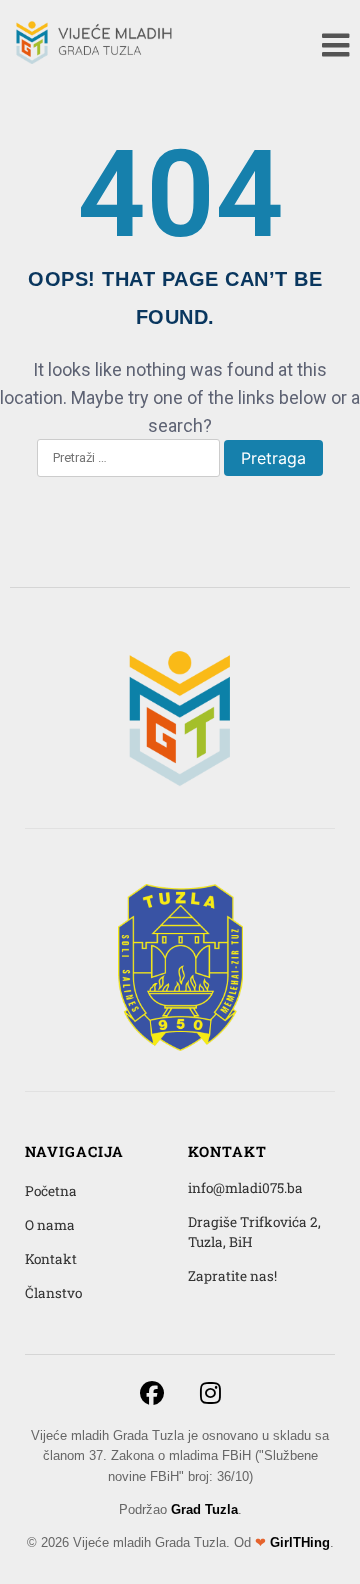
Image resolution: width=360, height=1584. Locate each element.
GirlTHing (300, 1542)
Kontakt (51, 1259)
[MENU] (336, 45)
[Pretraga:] (128, 459)
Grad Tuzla (204, 1509)
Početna (51, 1191)
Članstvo (53, 1293)
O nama (50, 1225)
